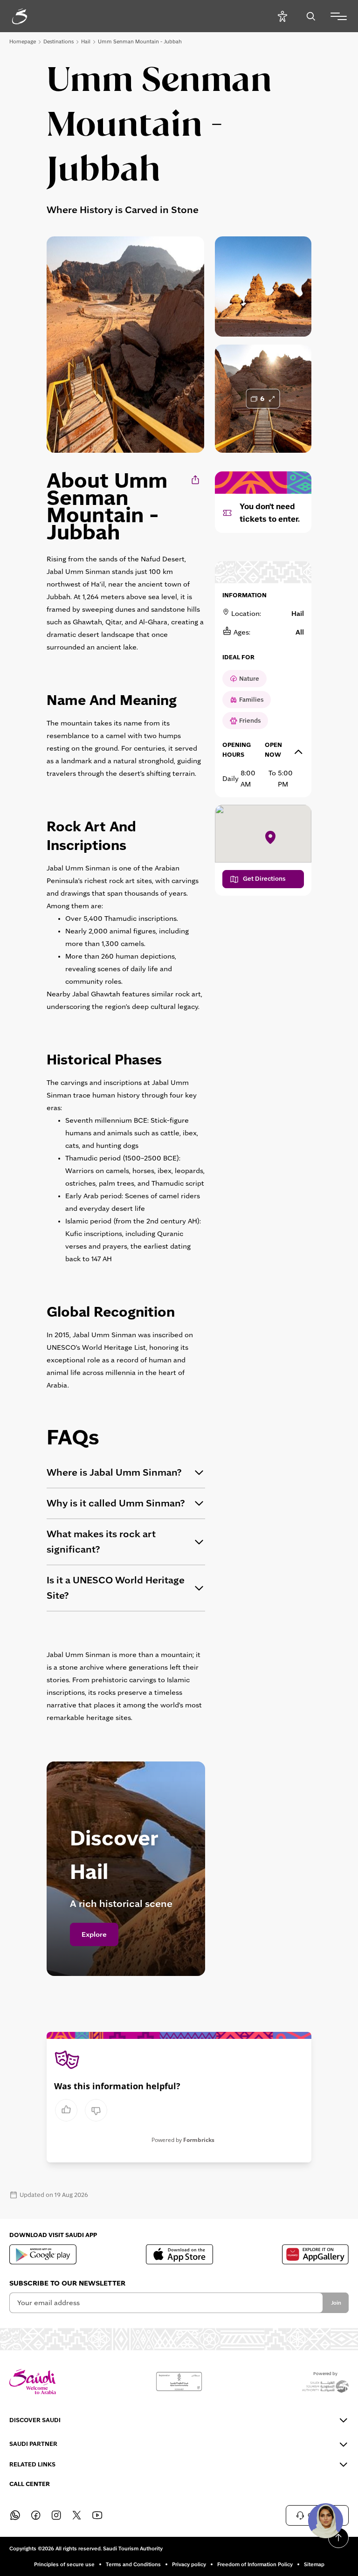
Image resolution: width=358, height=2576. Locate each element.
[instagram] (56, 2515)
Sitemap (314, 2564)
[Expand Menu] (339, 16)
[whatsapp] (15, 2515)
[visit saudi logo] (30, 16)
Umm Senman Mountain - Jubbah (140, 41)
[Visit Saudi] (33, 2382)
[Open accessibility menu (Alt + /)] (282, 16)
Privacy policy (189, 2564)
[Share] (196, 480)
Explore (94, 1934)
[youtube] (97, 2515)
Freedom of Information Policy (255, 2564)
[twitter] (76, 2515)
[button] (325, 2521)
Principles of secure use (64, 2564)
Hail (86, 41)
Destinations (59, 41)
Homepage (23, 41)
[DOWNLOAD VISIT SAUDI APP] (43, 2254)
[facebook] (35, 2515)
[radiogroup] (81, 2110)
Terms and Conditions (133, 2564)
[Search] (311, 16)
